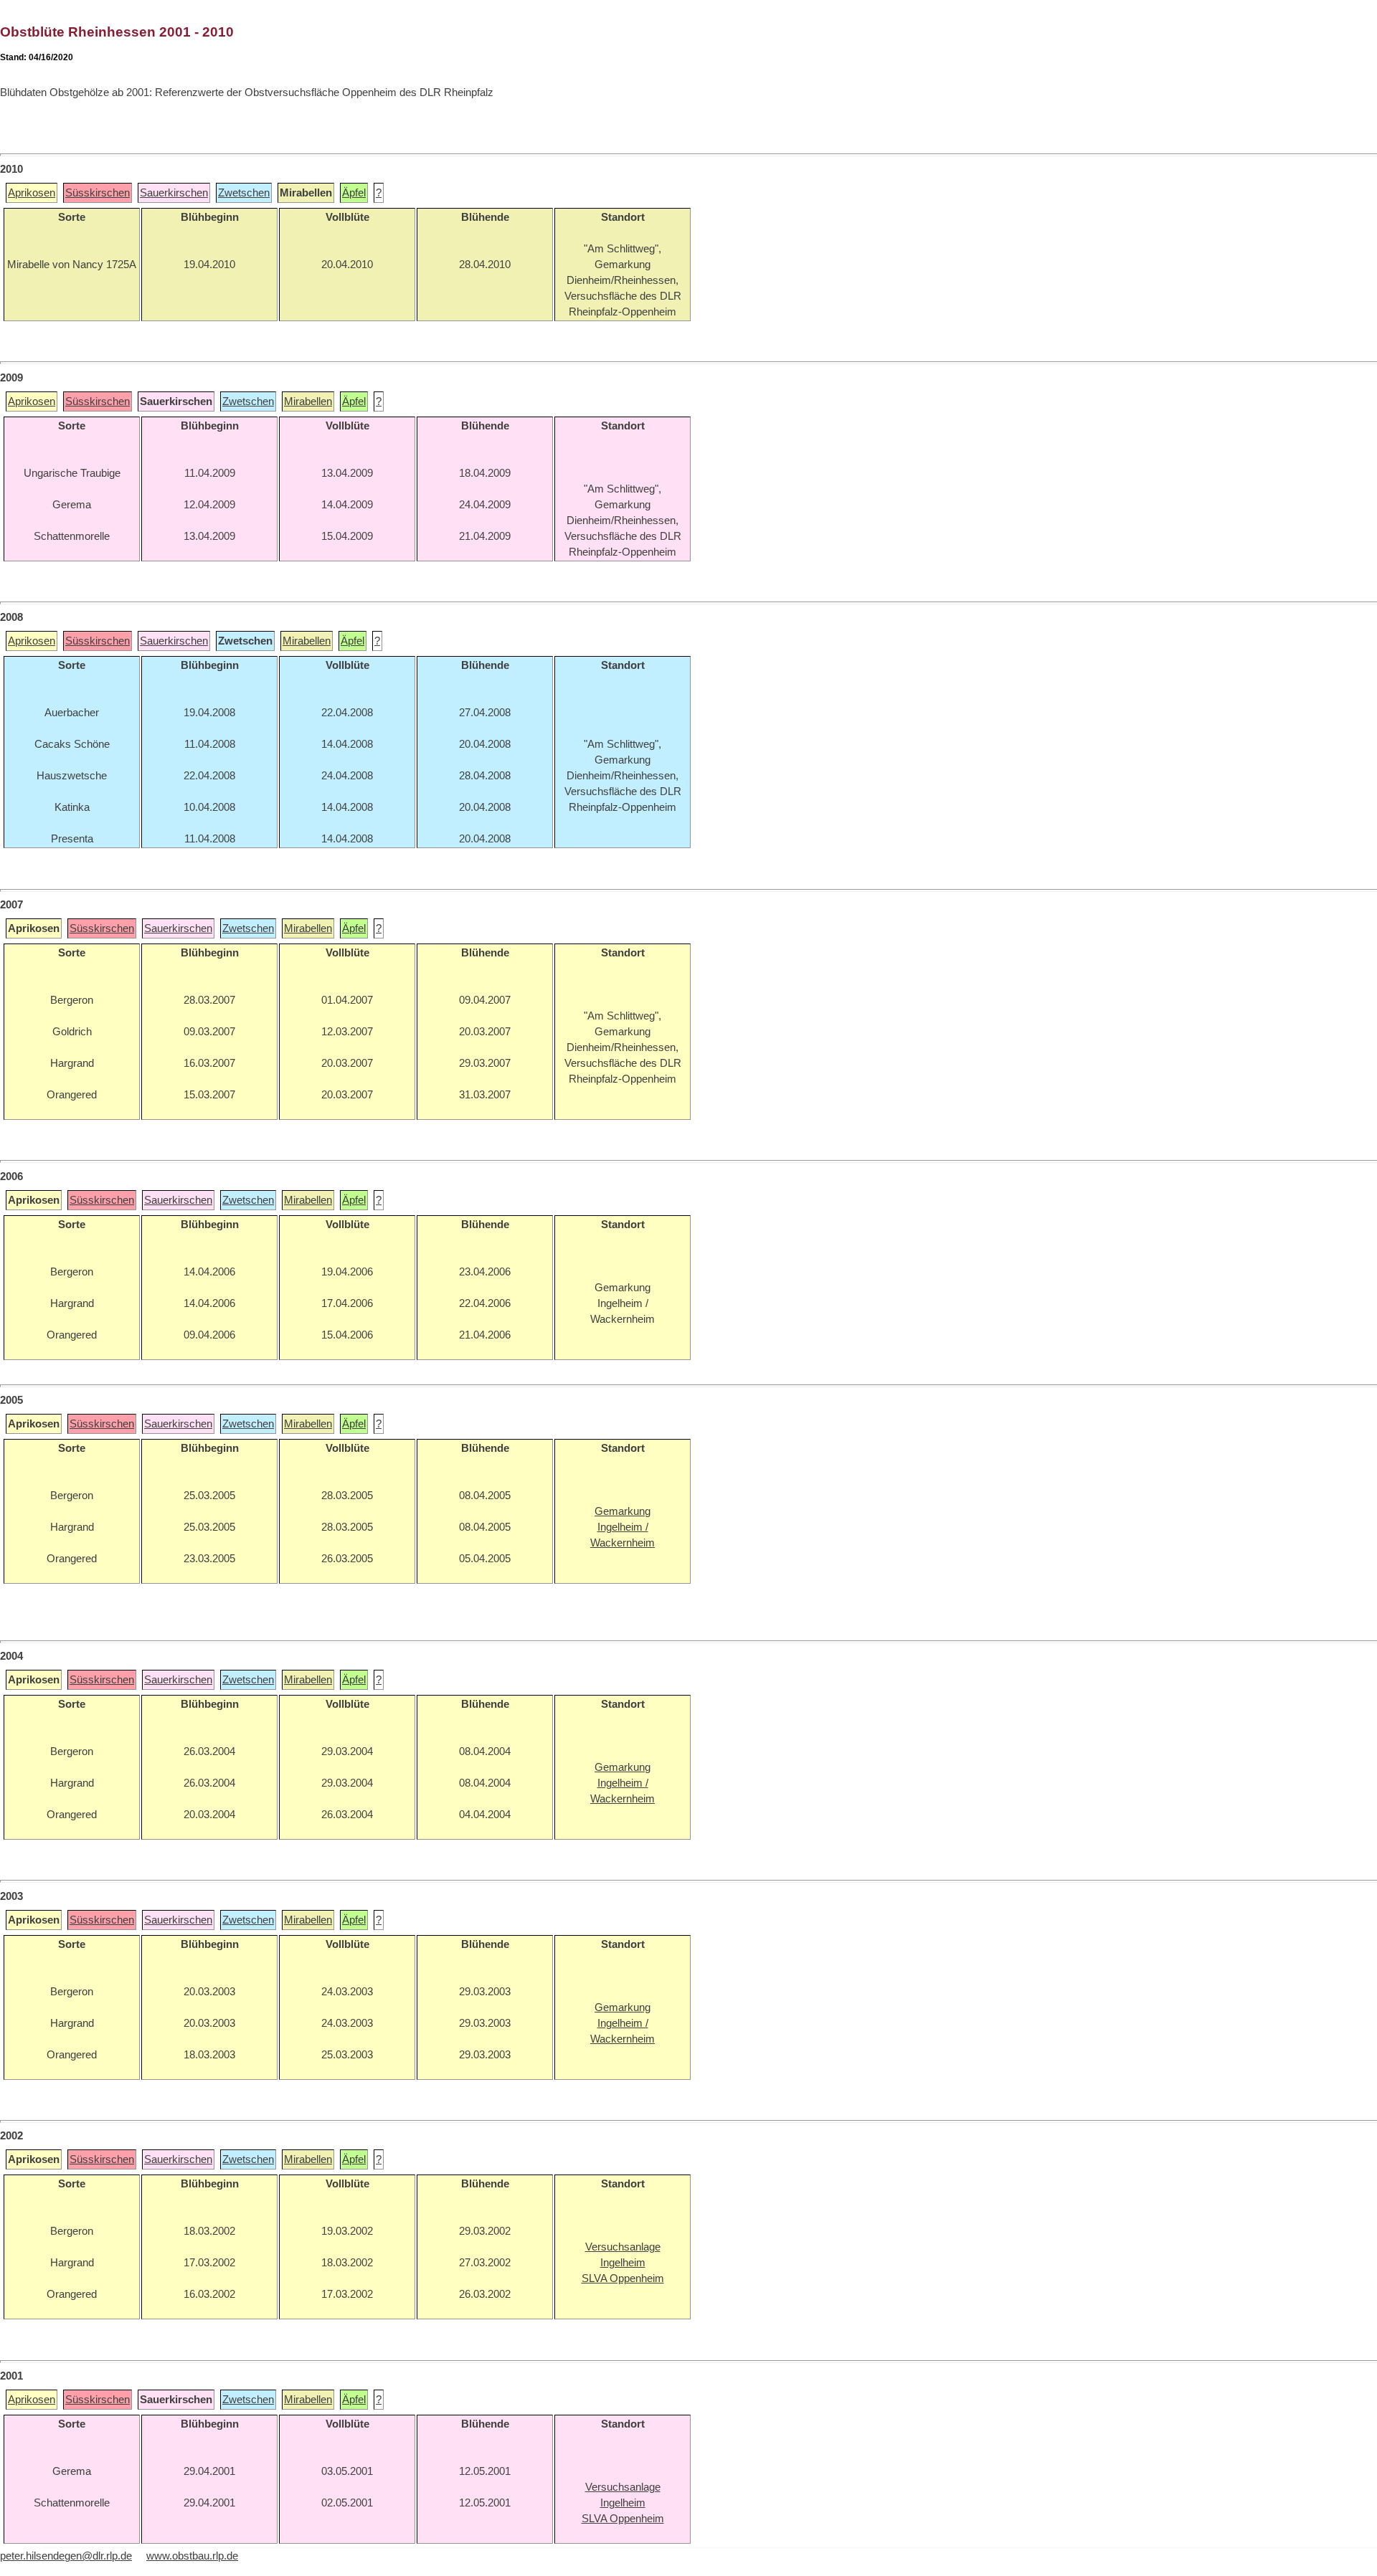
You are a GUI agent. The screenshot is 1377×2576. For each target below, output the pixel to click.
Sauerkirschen (174, 193)
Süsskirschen (98, 193)
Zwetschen (244, 193)
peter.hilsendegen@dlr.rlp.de (66, 2556)
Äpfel (354, 193)
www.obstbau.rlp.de (192, 2556)
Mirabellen (308, 401)
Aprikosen (32, 193)
